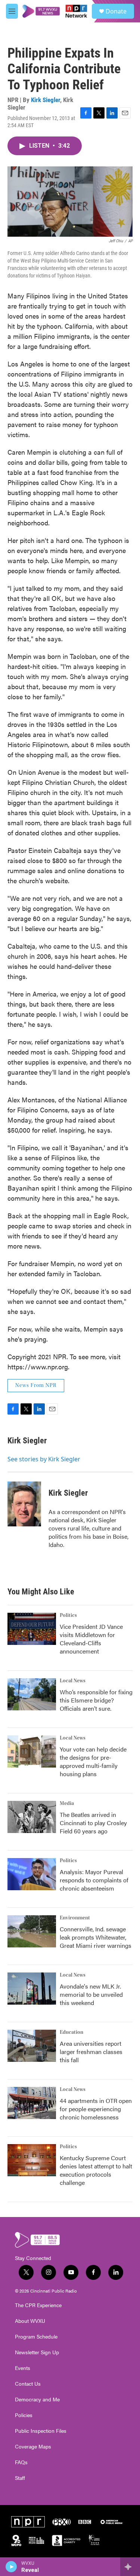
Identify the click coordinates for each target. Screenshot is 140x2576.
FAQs (21, 2462)
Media (67, 1803)
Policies (24, 2415)
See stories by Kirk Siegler (44, 1459)
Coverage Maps (33, 2447)
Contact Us (28, 2384)
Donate (116, 11)
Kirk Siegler (46, 100)
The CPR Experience (38, 2305)
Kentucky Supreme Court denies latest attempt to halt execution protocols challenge (96, 2170)
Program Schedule (36, 2337)
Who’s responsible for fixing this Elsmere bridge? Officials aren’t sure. (96, 1700)
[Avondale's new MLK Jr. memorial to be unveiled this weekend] (32, 1989)
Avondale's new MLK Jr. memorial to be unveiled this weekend (91, 1994)
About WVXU (30, 2321)
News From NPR (36, 1385)
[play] (11, 2567)
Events (23, 2368)
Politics (68, 1615)
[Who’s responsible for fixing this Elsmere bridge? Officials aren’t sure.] (32, 1694)
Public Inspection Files (41, 2431)
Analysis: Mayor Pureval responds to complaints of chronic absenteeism (94, 1880)
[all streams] (130, 2567)
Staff (20, 2478)
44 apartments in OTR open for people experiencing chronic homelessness (96, 2109)
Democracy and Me (37, 2400)
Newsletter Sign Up (37, 2352)
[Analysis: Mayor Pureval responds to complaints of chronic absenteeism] (32, 1874)
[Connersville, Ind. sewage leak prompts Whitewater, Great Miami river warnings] (32, 1931)
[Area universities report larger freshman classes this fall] (32, 2046)
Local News (73, 1681)
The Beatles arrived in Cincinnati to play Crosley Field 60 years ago (93, 1823)
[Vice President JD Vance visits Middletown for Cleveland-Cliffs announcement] (32, 1629)
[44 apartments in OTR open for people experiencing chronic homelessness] (32, 2103)
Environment (75, 1918)
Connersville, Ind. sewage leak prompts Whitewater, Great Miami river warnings (96, 1937)
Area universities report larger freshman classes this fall (91, 2052)
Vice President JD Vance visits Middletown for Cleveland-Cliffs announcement (91, 1639)
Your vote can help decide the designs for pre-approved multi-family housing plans (93, 1761)
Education (71, 2032)
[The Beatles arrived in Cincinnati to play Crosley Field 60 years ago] (32, 1817)
